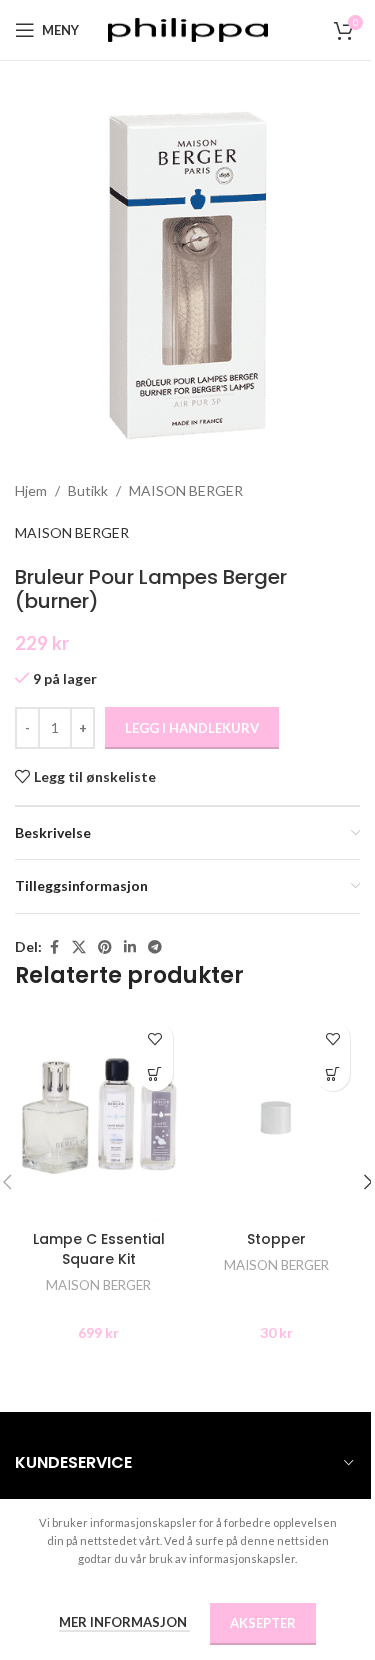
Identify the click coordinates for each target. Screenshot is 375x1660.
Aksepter (263, 1623)
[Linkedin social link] (130, 947)
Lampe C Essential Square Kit (99, 1249)
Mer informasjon (124, 1622)
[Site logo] (188, 28)
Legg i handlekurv (192, 728)
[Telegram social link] (155, 947)
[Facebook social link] (54, 947)
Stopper (276, 1239)
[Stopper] (277, 1115)
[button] (155, 1073)
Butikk (88, 490)
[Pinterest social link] (105, 947)
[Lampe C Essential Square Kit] (99, 1115)
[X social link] (79, 947)
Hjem (31, 490)
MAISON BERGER (186, 490)
